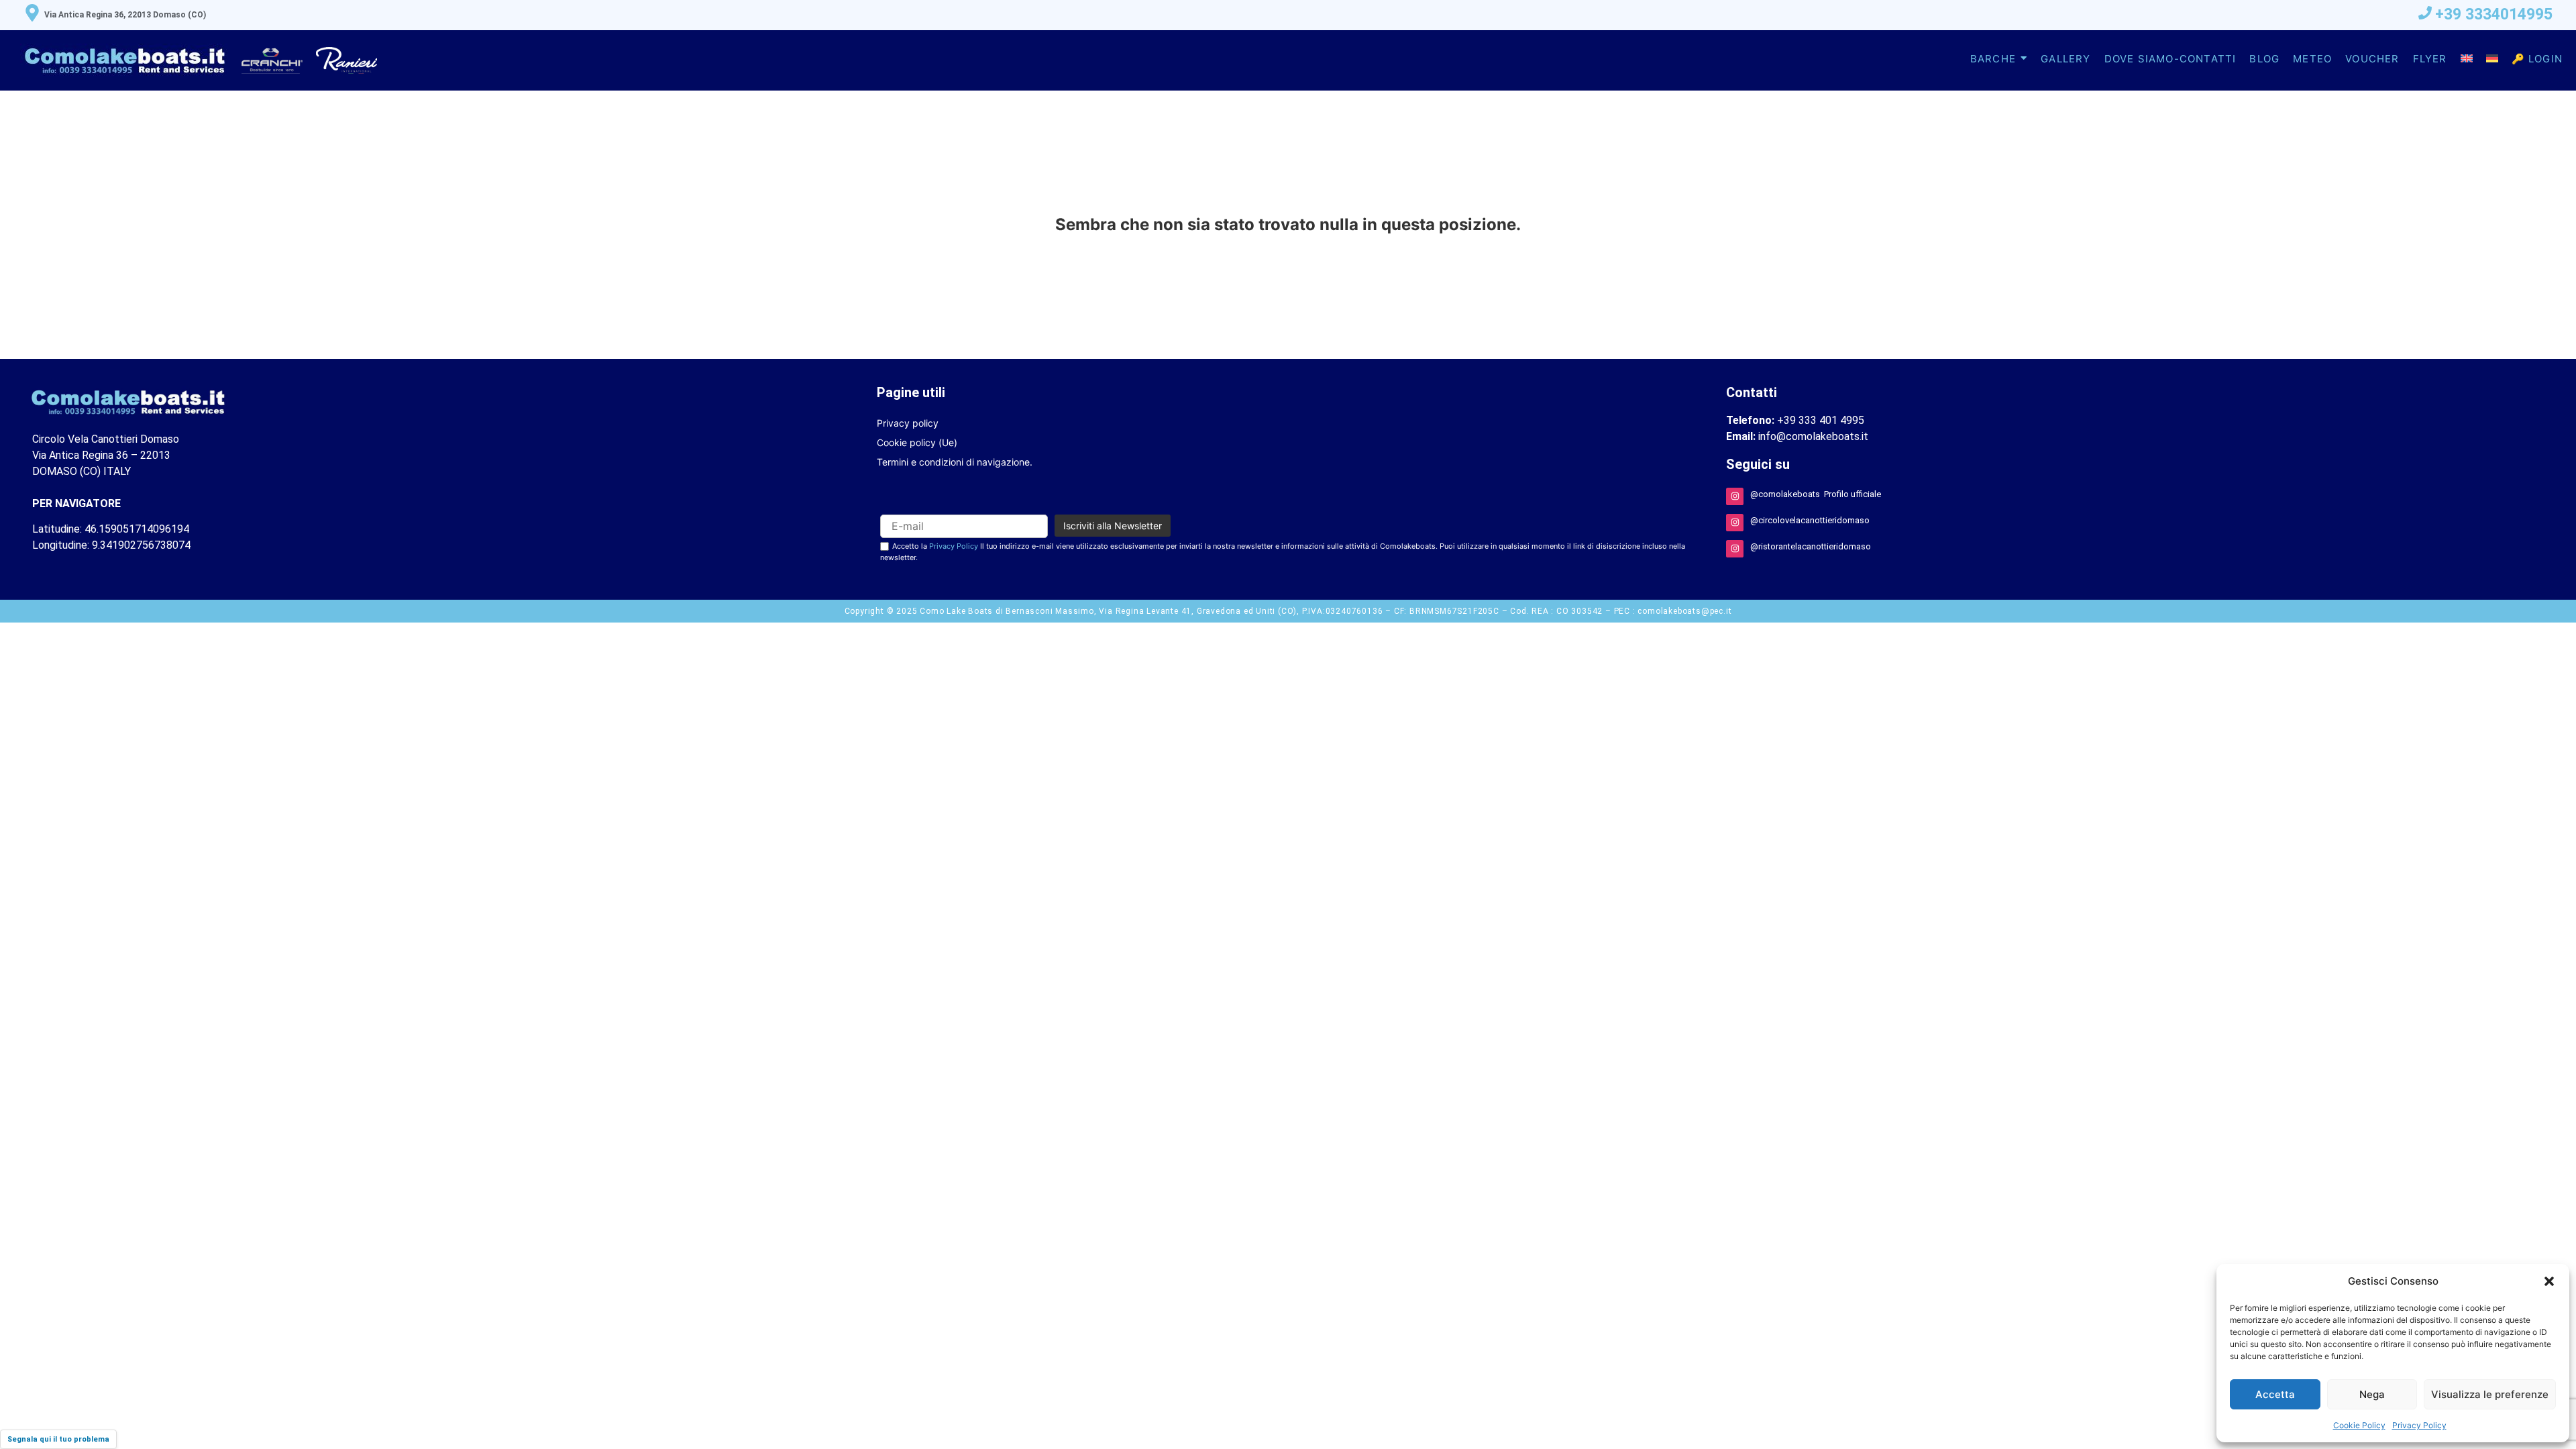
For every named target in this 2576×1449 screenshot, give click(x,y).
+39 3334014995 (2494, 14)
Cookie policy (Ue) (917, 442)
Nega (2372, 1394)
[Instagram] (1735, 496)
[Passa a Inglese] (2467, 59)
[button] (2549, 1281)
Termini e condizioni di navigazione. (955, 462)
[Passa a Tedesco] (2492, 59)
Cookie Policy (2359, 1425)
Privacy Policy (2419, 1425)
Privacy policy (908, 423)
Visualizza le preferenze (2490, 1394)
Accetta (2275, 1394)
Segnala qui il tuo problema (58, 1439)
